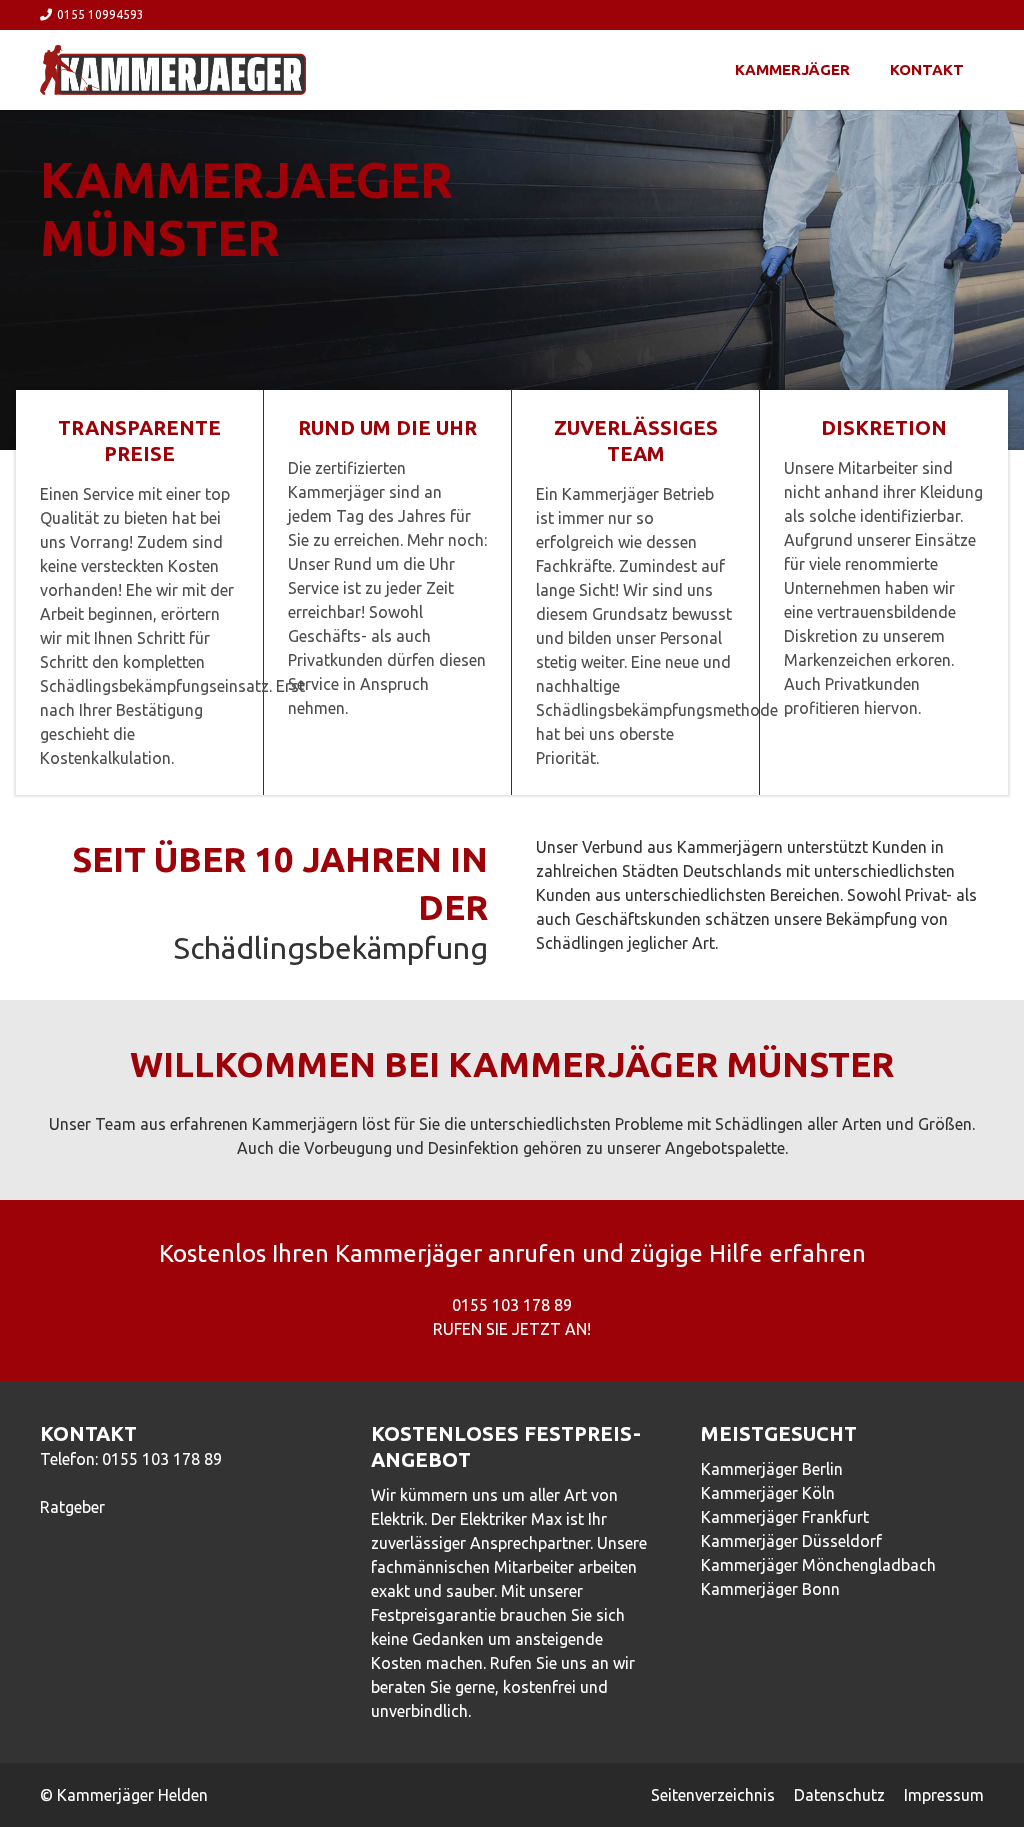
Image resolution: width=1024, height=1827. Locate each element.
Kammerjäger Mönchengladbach (818, 1565)
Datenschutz (839, 1795)
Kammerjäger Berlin (772, 1469)
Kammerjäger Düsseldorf (791, 1541)
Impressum (944, 1795)
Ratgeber (72, 1507)
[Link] (173, 70)
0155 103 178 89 (162, 1459)
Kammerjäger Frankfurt (785, 1517)
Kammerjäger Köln (768, 1493)
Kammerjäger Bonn (770, 1589)
